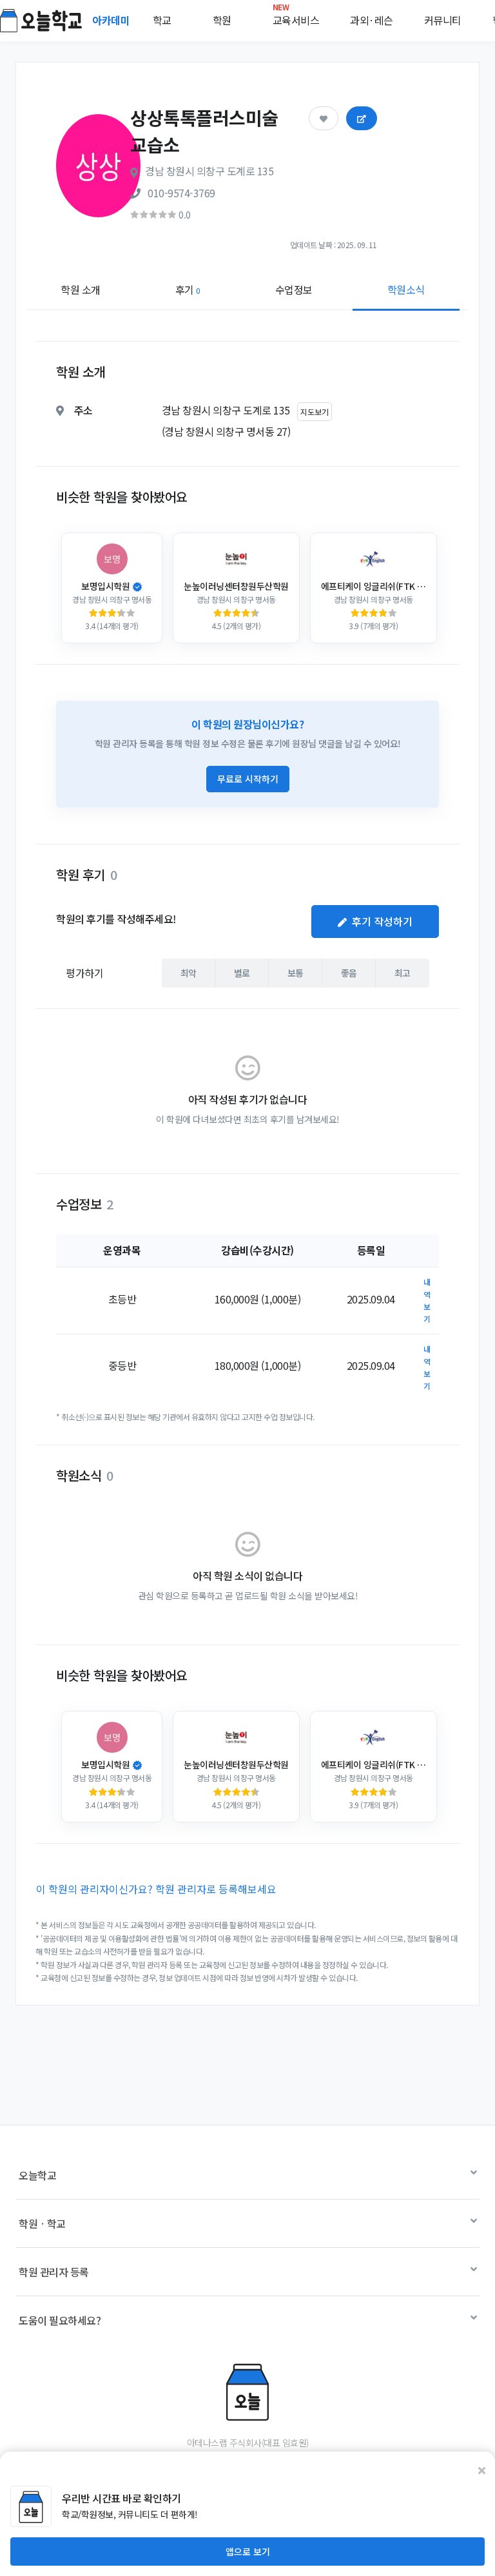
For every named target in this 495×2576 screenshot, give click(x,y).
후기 (188, 289)
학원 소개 (81, 289)
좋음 (349, 973)
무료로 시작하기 (248, 779)
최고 (403, 973)
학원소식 (406, 289)
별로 (242, 973)
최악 (189, 973)
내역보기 (427, 1301)
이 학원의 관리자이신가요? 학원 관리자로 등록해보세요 (156, 1889)
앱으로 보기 (248, 2552)
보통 (296, 973)
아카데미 (112, 20)
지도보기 (315, 412)
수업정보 (294, 289)
